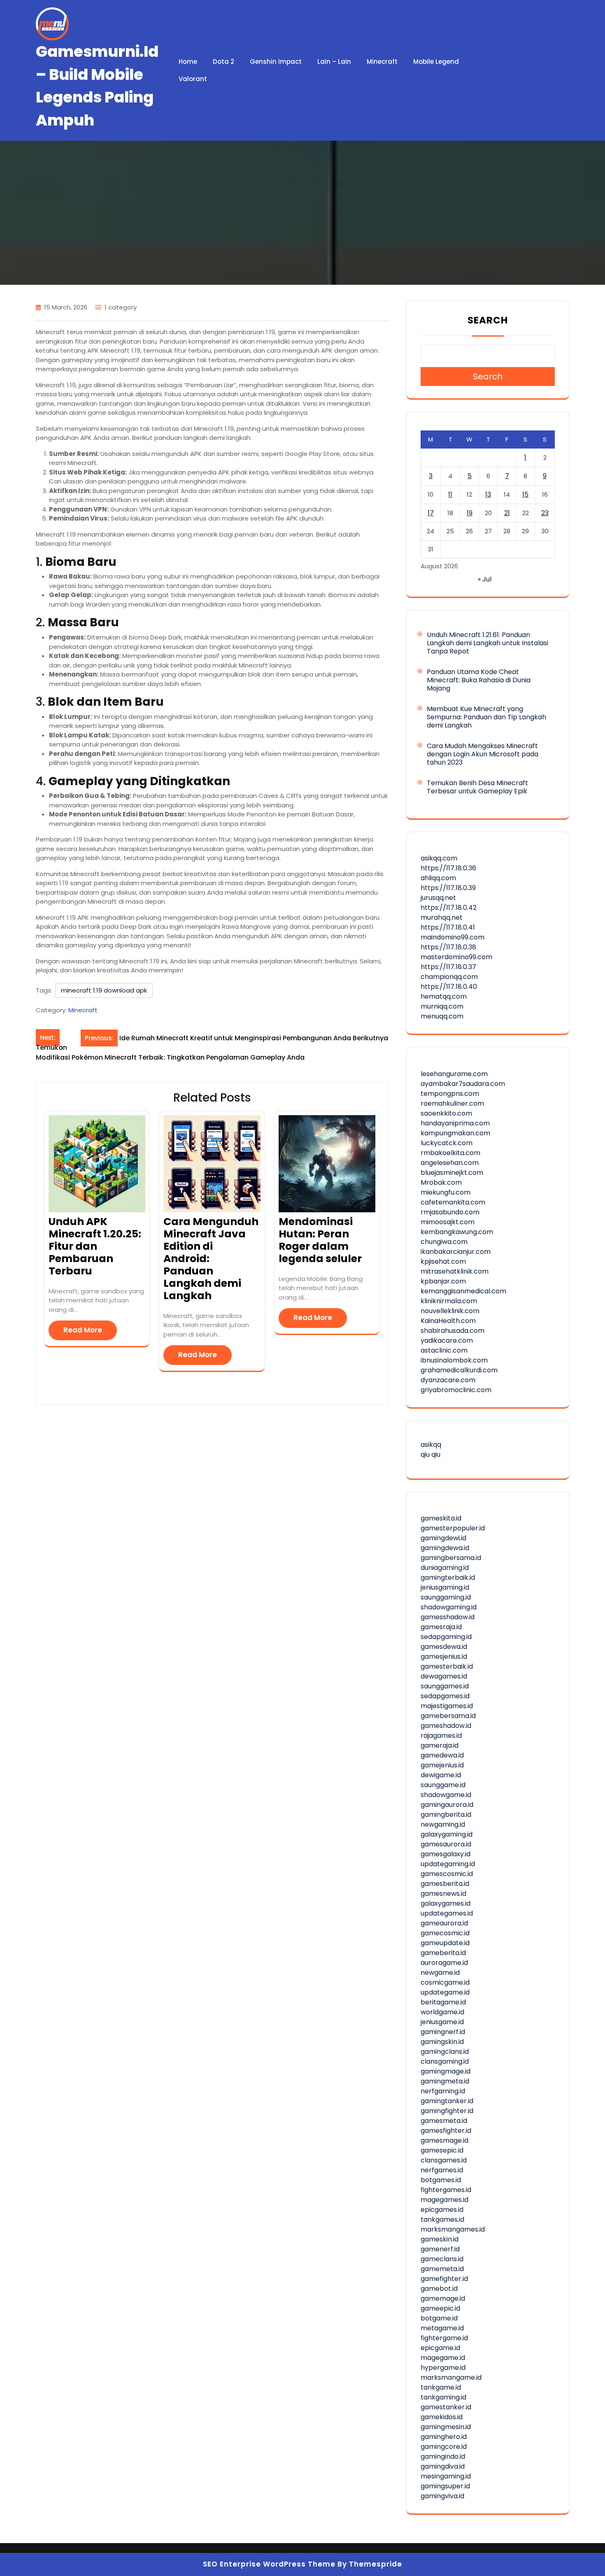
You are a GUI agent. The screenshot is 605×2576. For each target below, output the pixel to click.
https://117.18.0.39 (448, 888)
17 (431, 513)
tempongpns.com (450, 1094)
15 (525, 494)
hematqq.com (444, 996)
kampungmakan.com (455, 1133)
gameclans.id (442, 2259)
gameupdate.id (445, 1943)
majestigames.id (447, 1706)
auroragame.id (444, 1963)
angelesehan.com (450, 1163)
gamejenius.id (442, 1765)
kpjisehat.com (443, 1261)
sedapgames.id (445, 1696)
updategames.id (447, 1913)
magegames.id (444, 2200)
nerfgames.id (442, 2170)
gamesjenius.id (444, 1656)
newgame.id (440, 1973)
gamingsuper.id (445, 2486)
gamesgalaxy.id (446, 1854)
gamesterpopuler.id (453, 1528)
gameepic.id (440, 2308)
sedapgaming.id (446, 1637)
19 (470, 513)
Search (488, 320)
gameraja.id (440, 1745)
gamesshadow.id (448, 1617)
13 (488, 494)
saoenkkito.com (446, 1113)
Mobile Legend (436, 62)
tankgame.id (441, 2387)
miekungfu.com (446, 1192)
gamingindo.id (443, 2456)
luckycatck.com (447, 1143)
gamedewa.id (442, 1755)
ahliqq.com (438, 878)
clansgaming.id (445, 2061)
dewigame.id (441, 1775)
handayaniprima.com (455, 1123)
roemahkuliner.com (452, 1103)
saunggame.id (443, 1785)
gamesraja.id (441, 1627)
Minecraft (382, 62)
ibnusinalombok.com (454, 1360)
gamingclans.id (445, 2052)
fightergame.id (444, 2338)
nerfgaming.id (443, 2091)
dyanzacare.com (448, 1380)
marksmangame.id (451, 2377)
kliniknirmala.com (449, 1301)
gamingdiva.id (443, 2466)
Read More (83, 1330)
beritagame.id (443, 2002)
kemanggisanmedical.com (463, 1291)
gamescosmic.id (447, 1874)
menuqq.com (442, 1016)
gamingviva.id (442, 2496)
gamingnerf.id (443, 2032)
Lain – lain (334, 62)
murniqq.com (442, 1006)
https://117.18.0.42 (449, 908)
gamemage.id (443, 2298)
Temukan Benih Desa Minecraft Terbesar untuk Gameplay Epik (477, 787)
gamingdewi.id (443, 1538)
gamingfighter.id (447, 2111)
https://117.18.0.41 (448, 927)
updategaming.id (448, 1864)
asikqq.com (439, 858)
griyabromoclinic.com (456, 1390)
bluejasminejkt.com (452, 1173)
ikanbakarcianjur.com (456, 1252)
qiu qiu (430, 1454)
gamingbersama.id (451, 1558)
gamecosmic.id (445, 1933)
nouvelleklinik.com (450, 1311)
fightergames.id (446, 2190)
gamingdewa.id (445, 1548)
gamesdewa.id (444, 1647)
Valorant (193, 79)
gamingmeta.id (445, 2081)
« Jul (485, 579)
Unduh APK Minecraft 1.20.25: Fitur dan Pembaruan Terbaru (95, 1246)
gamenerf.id (440, 2249)
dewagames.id (444, 1676)
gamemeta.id (442, 2269)
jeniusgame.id (442, 2022)
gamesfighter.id (446, 2131)
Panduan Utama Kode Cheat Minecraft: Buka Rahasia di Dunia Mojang (479, 680)
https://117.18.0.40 (449, 987)
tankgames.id (442, 2219)
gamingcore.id (444, 2447)
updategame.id (445, 1992)
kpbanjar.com (443, 1281)
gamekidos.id (442, 2417)
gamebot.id (439, 2289)
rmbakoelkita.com (450, 1153)
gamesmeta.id (444, 2121)
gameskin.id (440, 2239)
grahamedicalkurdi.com (459, 1370)
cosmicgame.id (445, 1982)
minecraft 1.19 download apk (104, 990)
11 (450, 494)
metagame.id (442, 2328)
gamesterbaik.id (447, 1666)
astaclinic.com (444, 1350)
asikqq (431, 1445)
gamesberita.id (445, 1884)
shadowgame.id (446, 1795)
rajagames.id (441, 1736)
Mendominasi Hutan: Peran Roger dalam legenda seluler (320, 1240)
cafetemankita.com (453, 1202)
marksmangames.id (453, 2229)
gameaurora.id (444, 1923)
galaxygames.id (446, 1903)
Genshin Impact (276, 62)
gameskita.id (441, 1518)
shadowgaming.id (449, 1607)
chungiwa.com (444, 1242)
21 (507, 513)
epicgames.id (442, 2210)
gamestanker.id (446, 2407)
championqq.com (449, 977)
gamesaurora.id (446, 1844)
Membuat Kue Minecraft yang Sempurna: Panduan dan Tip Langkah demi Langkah (486, 717)
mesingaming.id (446, 2476)
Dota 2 (223, 62)
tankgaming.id (443, 2397)
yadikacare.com (447, 1340)
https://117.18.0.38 (448, 947)
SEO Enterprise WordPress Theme (269, 2564)
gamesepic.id (442, 2150)
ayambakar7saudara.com (463, 1084)
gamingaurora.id (447, 1805)
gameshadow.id (446, 1726)
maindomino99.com (453, 937)
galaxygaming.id (447, 1834)
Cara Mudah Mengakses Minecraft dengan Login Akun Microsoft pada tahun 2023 (483, 754)
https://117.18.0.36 (448, 868)
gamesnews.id (443, 1894)
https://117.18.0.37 (448, 967)
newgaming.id (443, 1824)
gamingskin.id (442, 2042)
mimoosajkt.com (448, 1222)
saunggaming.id (446, 1597)
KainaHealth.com (448, 1321)
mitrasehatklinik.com (455, 1271)
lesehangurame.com (454, 1074)
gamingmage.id (446, 2071)
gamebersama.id (448, 1716)
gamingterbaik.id (448, 1577)
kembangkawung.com (457, 1232)
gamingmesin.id (446, 2427)
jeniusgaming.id (445, 1587)
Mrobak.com (441, 1182)
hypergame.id (443, 2368)
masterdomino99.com (456, 957)
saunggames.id (445, 1686)
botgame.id (439, 2318)
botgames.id (441, 2180)
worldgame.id (442, 2012)
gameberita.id (443, 1953)
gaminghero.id (444, 2437)
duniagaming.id (445, 1568)
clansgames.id (444, 2160)
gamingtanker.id (447, 2101)
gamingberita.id (446, 1815)
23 (545, 513)
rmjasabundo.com (450, 1212)
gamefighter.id (444, 2279)
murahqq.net (442, 917)
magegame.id (443, 2358)
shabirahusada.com (453, 1331)
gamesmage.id (444, 2140)
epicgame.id (440, 2348)
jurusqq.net (438, 898)
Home (188, 62)
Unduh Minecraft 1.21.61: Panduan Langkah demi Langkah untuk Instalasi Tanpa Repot (487, 643)
